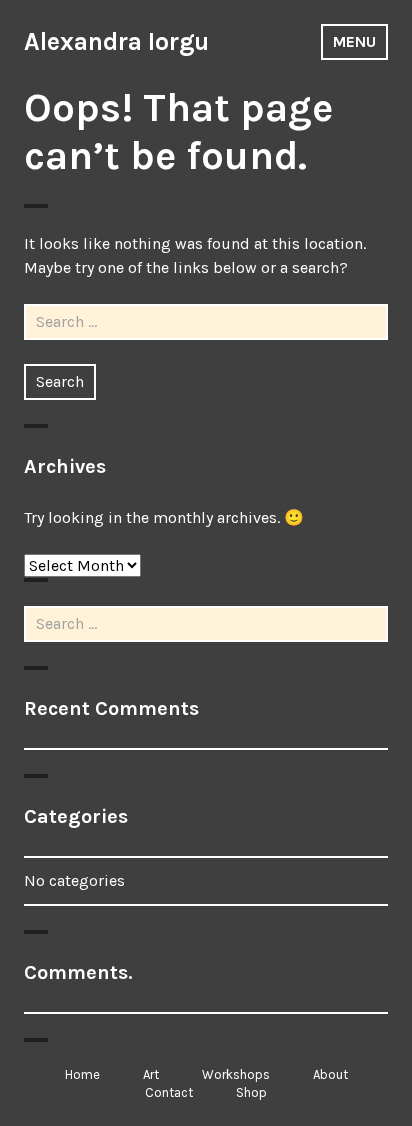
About (330, 1074)
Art (151, 1074)
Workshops (236, 1074)
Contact (169, 1092)
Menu (354, 41)
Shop (251, 1092)
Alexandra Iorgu (116, 41)
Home (82, 1074)
